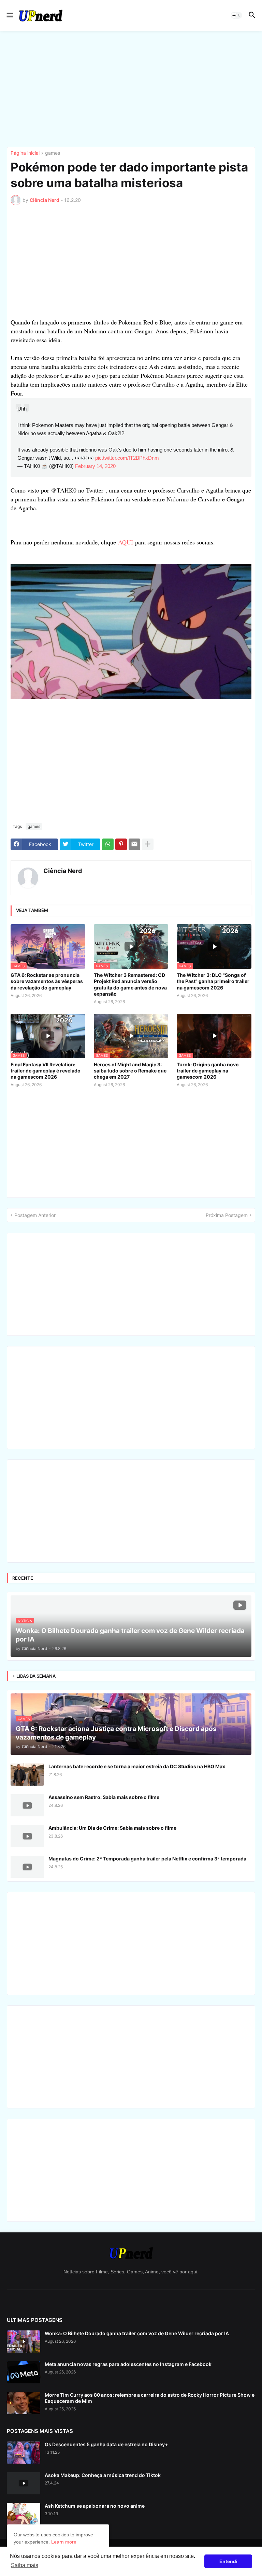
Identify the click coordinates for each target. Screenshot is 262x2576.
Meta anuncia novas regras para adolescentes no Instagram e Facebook (128, 2364)
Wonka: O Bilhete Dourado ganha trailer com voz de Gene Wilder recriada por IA (137, 2333)
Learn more (64, 2542)
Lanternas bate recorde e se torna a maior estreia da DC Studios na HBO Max (137, 1766)
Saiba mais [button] (25, 2565)
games (53, 153)
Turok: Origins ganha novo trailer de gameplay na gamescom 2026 (208, 1071)
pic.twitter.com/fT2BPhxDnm (127, 458)
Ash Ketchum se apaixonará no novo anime (95, 2506)
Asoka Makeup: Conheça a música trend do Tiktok (103, 2475)
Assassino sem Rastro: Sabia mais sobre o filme (104, 1797)
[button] (9, 15)
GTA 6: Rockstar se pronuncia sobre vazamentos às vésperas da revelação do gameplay (47, 981)
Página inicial (25, 153)
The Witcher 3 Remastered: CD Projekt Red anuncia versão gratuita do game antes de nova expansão (130, 984)
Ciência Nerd (63, 871)
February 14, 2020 (95, 466)
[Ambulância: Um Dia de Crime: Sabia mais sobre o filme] (27, 1836)
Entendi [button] (228, 2561)
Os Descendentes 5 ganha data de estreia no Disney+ (106, 2444)
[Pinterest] (121, 844)
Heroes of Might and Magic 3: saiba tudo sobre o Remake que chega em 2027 (130, 1071)
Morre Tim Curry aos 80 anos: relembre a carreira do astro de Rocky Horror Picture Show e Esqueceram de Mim (150, 2398)
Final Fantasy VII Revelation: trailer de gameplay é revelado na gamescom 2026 (46, 1071)
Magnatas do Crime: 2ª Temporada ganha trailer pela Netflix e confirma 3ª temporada (147, 1859)
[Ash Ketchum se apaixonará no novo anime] (24, 2514)
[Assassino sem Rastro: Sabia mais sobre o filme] (27, 1805)
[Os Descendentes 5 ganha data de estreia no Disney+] (24, 2453)
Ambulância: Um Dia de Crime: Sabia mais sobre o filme (112, 1828)
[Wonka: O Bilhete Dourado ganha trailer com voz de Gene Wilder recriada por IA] (24, 2342)
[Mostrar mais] (148, 844)
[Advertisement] (131, 89)
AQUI (126, 542)
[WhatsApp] (108, 844)
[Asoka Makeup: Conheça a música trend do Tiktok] (24, 2483)
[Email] (134, 844)
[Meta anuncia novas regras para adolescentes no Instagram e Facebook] (24, 2372)
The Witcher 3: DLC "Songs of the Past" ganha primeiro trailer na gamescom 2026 (213, 981)
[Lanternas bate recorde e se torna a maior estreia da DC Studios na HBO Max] (27, 1775)
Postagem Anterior (35, 1215)
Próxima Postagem (227, 1215)
